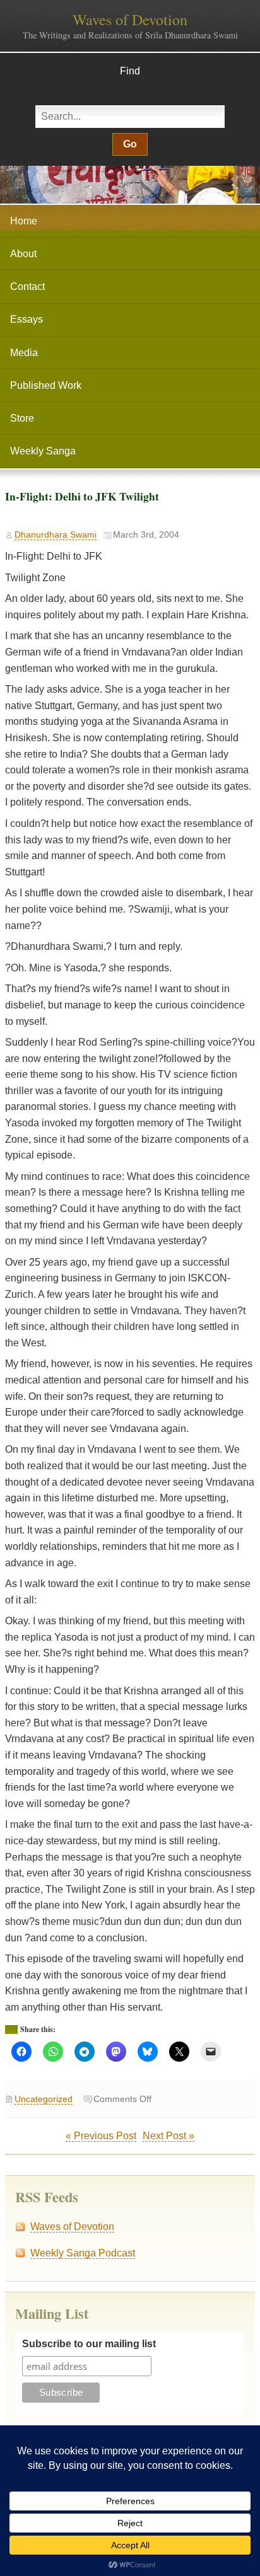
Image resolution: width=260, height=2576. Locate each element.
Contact (27, 286)
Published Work (46, 385)
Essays (27, 319)
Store (22, 418)
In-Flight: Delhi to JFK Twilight (82, 496)
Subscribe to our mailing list (89, 2344)
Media (24, 353)
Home (24, 221)
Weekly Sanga (43, 451)
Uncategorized (44, 2099)
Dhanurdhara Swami (56, 535)
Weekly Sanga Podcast (83, 2253)
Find (130, 71)
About (23, 254)
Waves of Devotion (130, 20)
